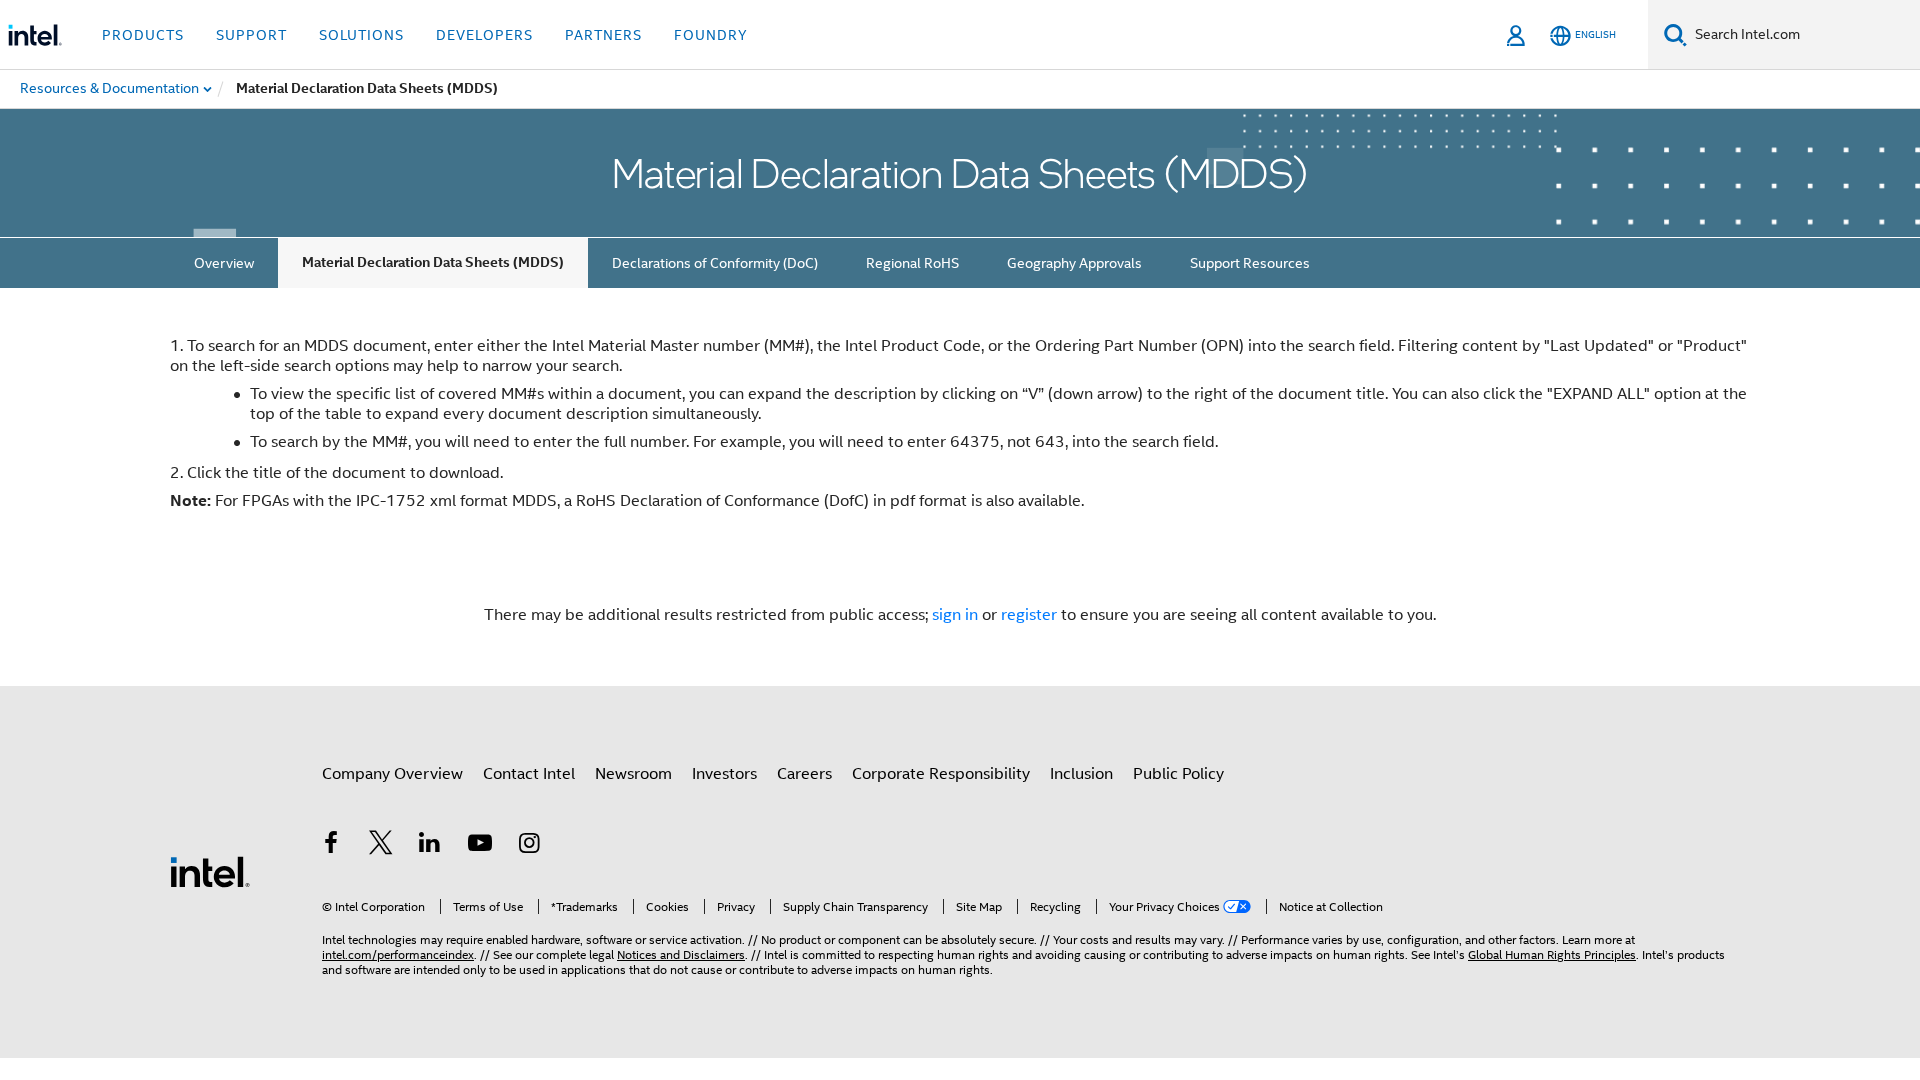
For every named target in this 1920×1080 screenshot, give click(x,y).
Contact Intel (529, 774)
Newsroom (633, 774)
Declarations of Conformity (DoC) (715, 263)
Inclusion (1081, 774)
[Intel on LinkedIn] (430, 846)
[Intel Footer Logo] (210, 871)
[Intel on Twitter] (381, 846)
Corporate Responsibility (941, 774)
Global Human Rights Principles (1552, 954)
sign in (955, 615)
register (1029, 615)
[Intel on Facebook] (331, 846)
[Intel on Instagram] (529, 846)
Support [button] (251, 35)
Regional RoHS (912, 263)
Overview (224, 263)
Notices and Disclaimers (681, 954)
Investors (724, 774)
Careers (804, 774)
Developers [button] (484, 35)
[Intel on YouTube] (480, 846)
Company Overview (392, 774)
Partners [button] (603, 35)
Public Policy (1178, 774)
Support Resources (1250, 263)
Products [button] (143, 35)
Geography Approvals (1074, 263)
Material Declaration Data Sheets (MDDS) (433, 262)
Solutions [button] (361, 35)
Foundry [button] (711, 35)
